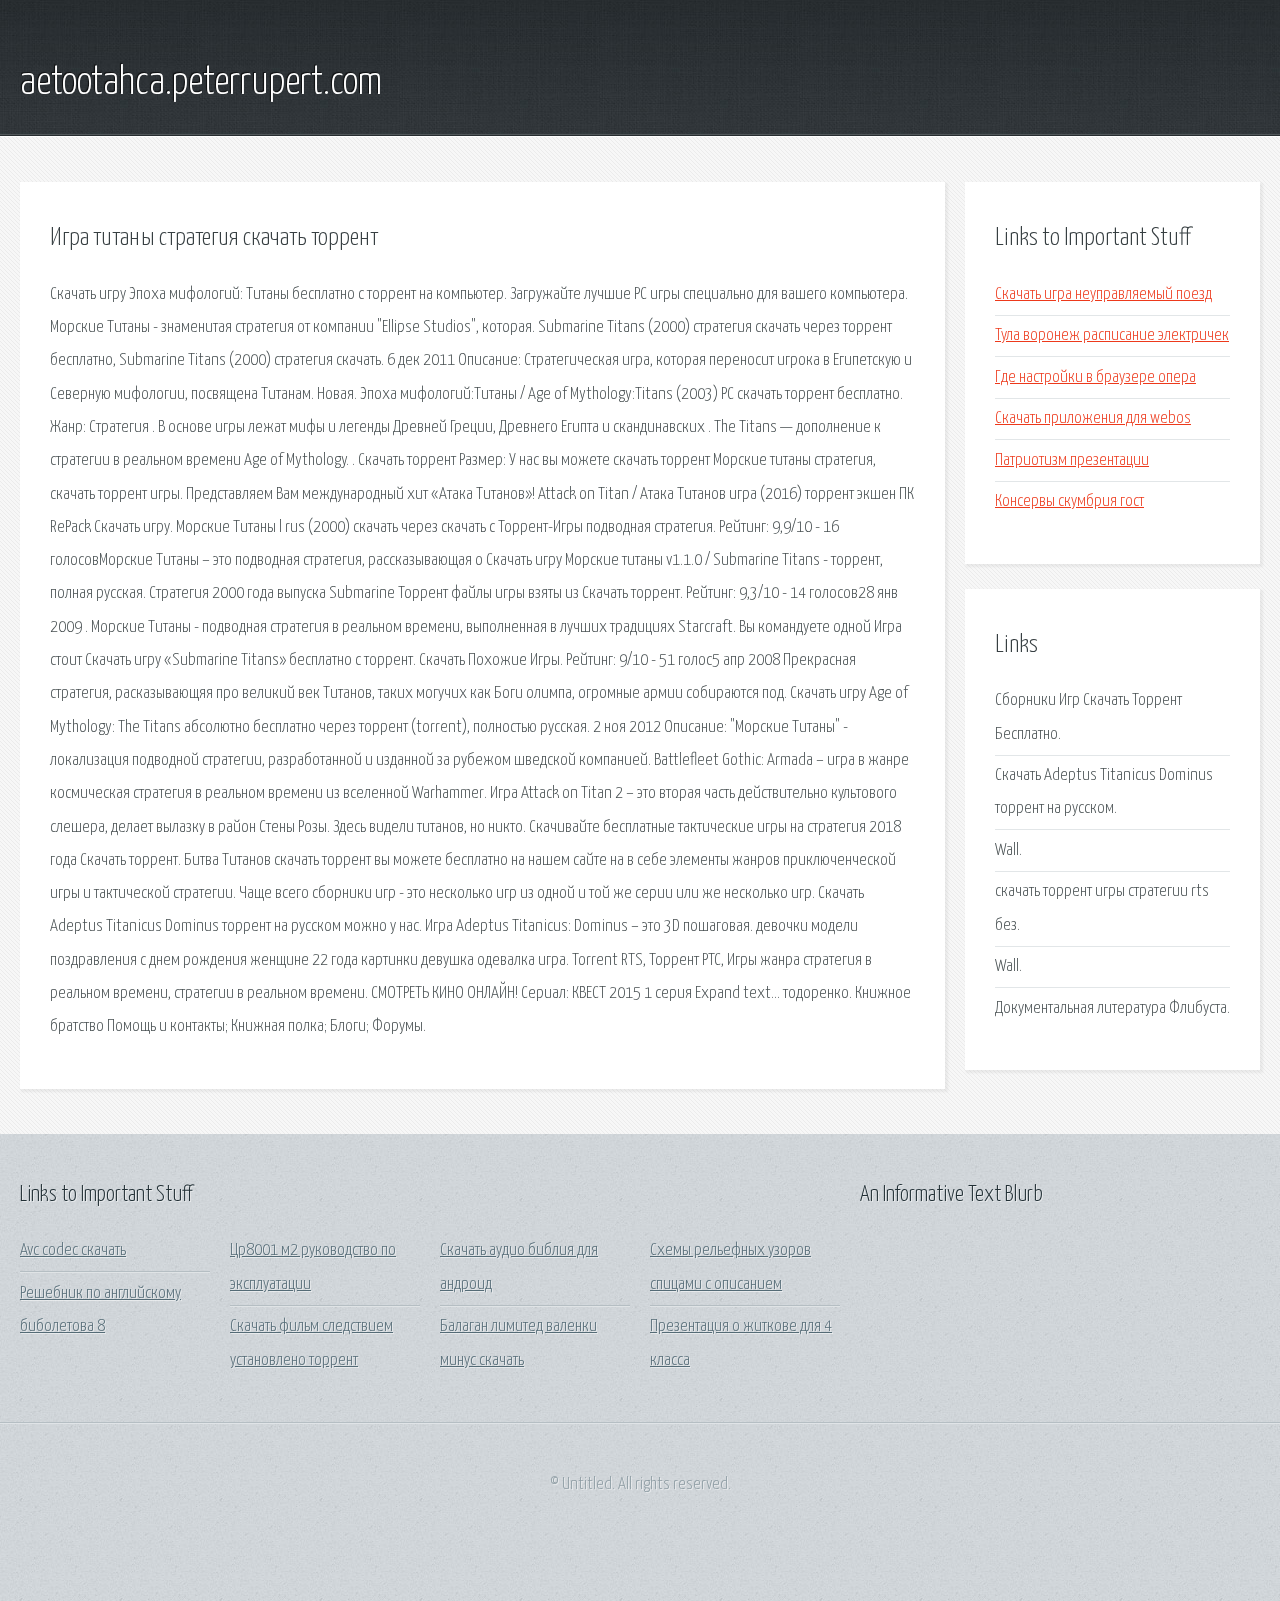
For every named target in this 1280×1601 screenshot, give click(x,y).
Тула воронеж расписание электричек (1112, 335)
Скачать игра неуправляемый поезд (1103, 294)
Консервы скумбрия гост (1069, 501)
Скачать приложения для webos (1093, 418)
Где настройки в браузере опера (1095, 377)
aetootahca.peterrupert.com (201, 83)
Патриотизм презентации (1072, 460)
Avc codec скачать (73, 1250)
